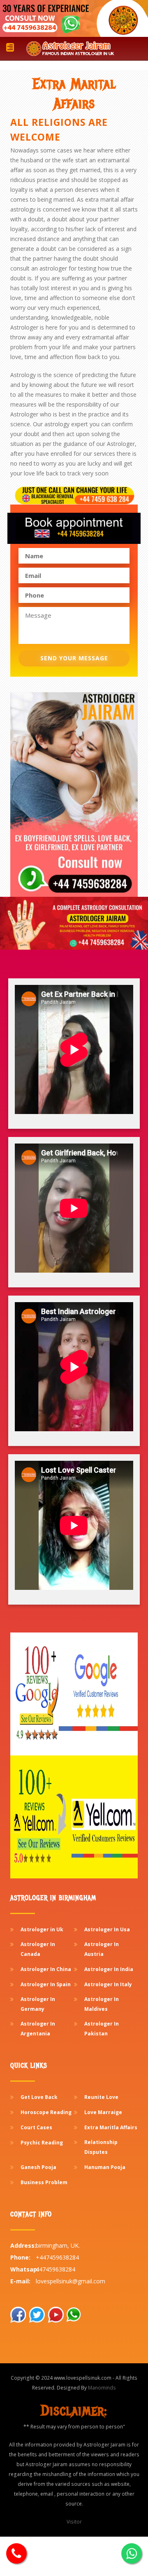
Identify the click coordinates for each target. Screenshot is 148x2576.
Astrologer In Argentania (38, 2029)
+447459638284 (57, 2257)
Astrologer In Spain (46, 1984)
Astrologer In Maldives (102, 2004)
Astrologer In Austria (102, 1949)
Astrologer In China (46, 1969)
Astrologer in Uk (42, 1929)
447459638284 (55, 2269)
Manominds (102, 2388)
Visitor (74, 2522)
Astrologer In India (109, 1969)
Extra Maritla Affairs (111, 2127)
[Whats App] (16, 2553)
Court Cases (36, 2127)
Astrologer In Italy (108, 1984)
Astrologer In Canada (38, 1949)
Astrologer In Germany (38, 2004)
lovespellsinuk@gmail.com (71, 2281)
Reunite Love (101, 2097)
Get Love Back (39, 2097)
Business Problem (44, 2182)
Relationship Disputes (101, 2147)
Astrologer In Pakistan (102, 2029)
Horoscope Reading (46, 2112)
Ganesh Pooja (38, 2167)
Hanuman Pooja (105, 2167)
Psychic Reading (42, 2143)
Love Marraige (103, 2112)
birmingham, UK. (58, 2245)
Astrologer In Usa (107, 1929)
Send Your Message (74, 658)
